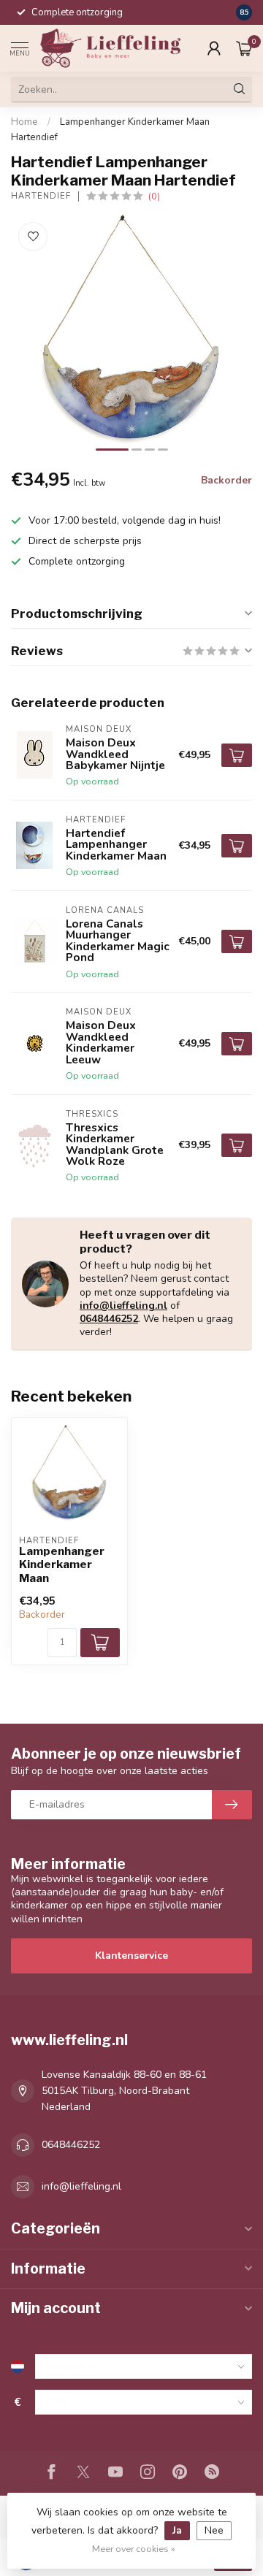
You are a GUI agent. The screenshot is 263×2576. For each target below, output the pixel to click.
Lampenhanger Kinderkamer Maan (62, 1565)
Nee (214, 2530)
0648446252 (109, 1319)
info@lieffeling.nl (123, 1306)
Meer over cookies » (134, 2549)
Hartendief (41, 196)
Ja (177, 2530)
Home (24, 122)
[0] (244, 48)
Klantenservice (131, 1956)
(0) (154, 196)
